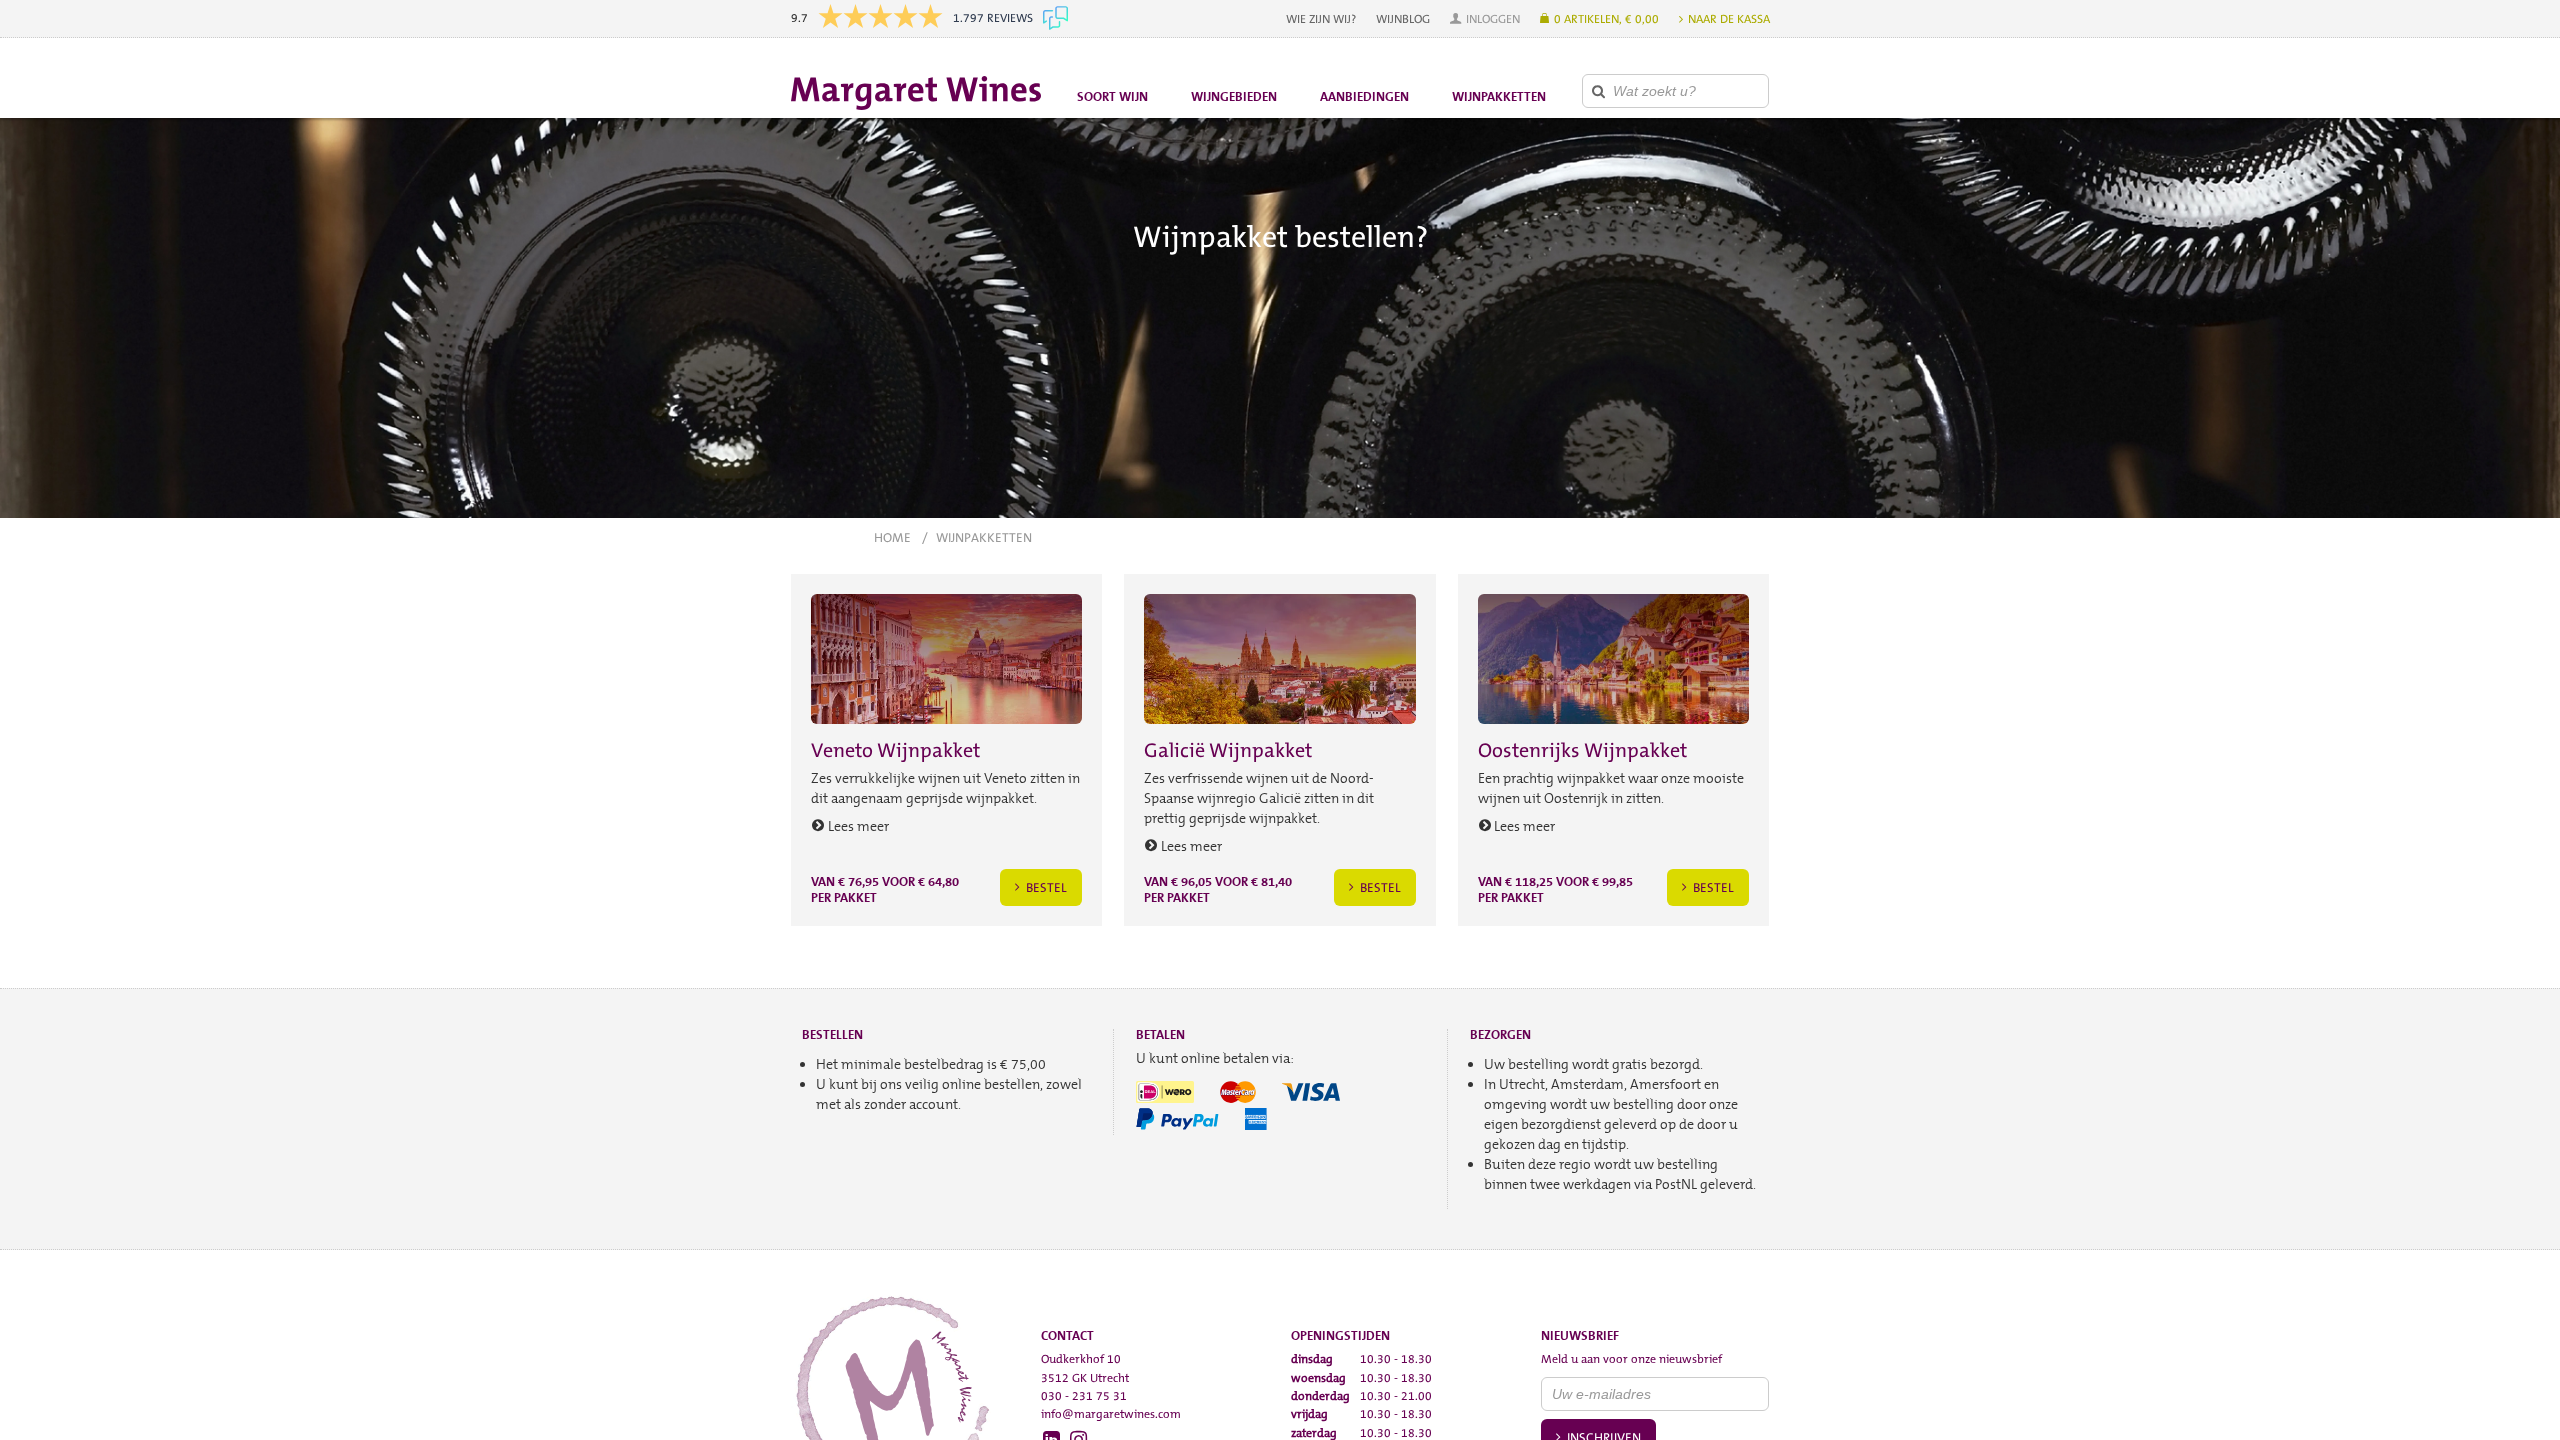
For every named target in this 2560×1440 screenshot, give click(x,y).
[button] (1485, 19)
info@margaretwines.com (1111, 1414)
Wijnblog (1403, 19)
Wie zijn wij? (1321, 19)
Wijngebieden (1234, 96)
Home (892, 537)
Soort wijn (1112, 96)
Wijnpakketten (1499, 96)
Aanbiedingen (1364, 96)
